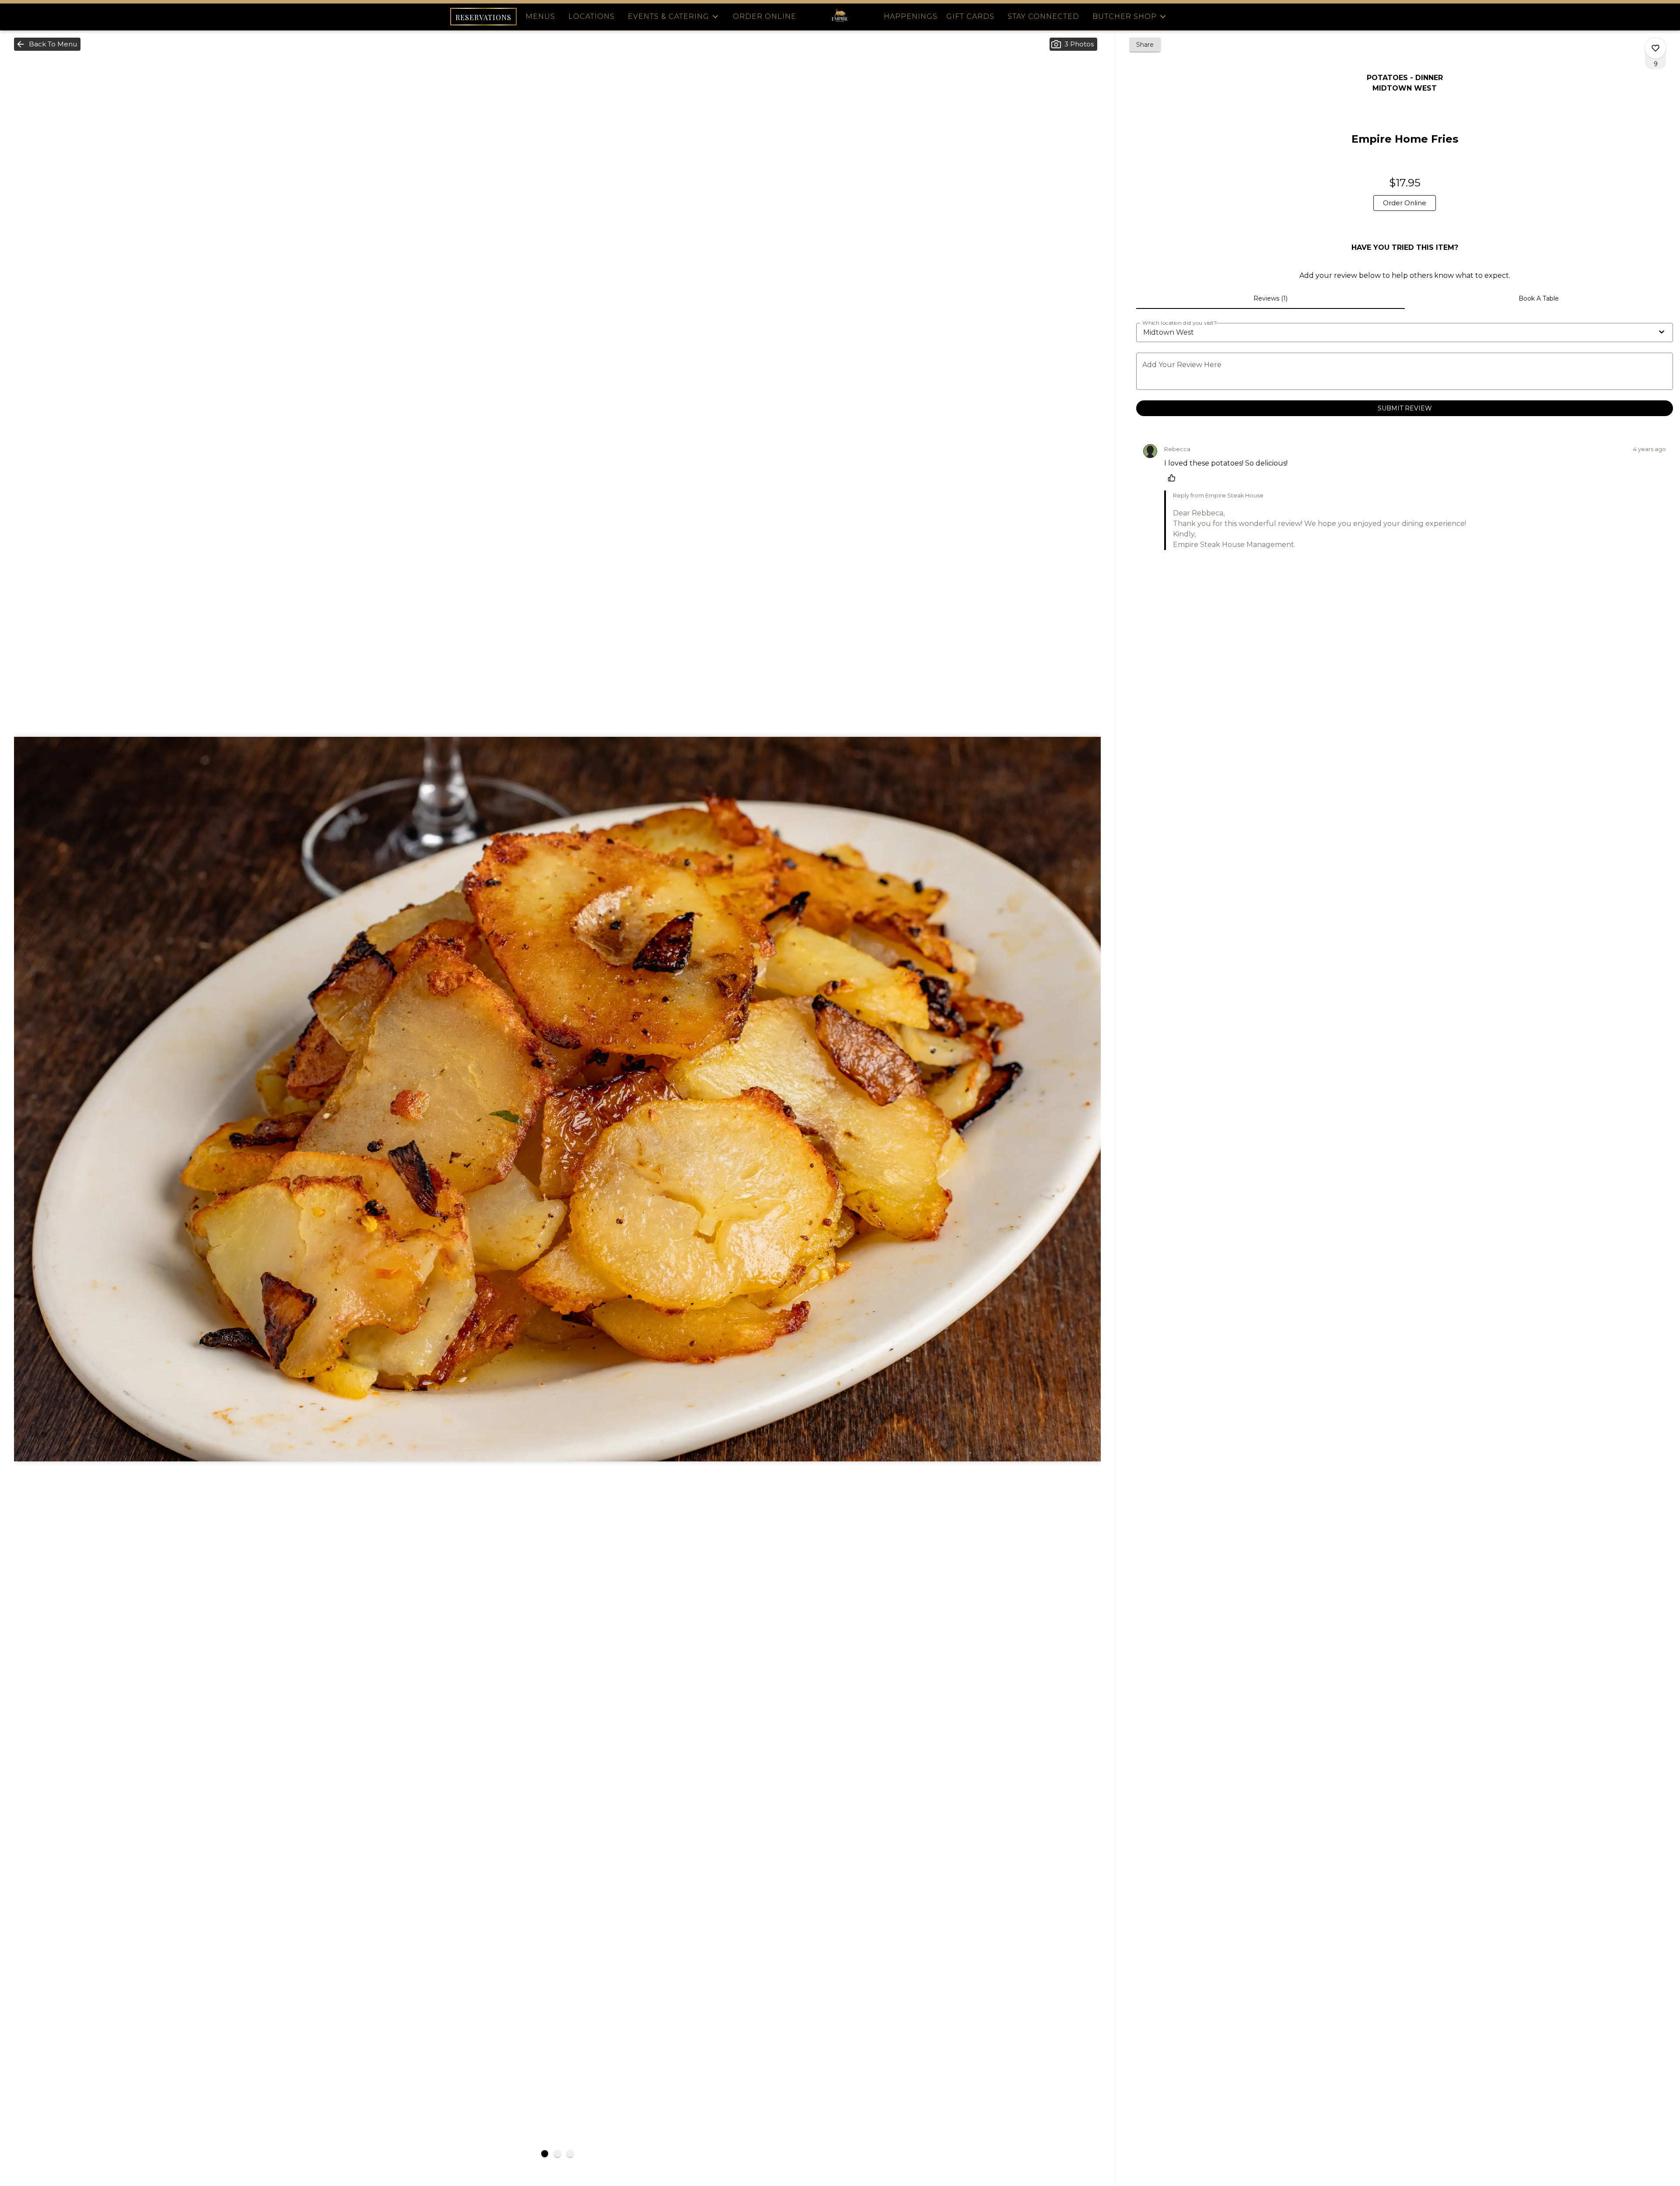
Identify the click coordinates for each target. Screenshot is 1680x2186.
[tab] (1270, 298)
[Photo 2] (557, 2154)
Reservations (483, 17)
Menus (540, 16)
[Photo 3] (570, 2154)
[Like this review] (1174, 478)
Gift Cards (970, 16)
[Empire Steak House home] (840, 17)
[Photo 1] (545, 2154)
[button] (674, 17)
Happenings (911, 16)
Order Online (765, 16)
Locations (591, 16)
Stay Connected (1043, 16)
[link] (1405, 203)
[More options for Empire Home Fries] (1655, 48)
